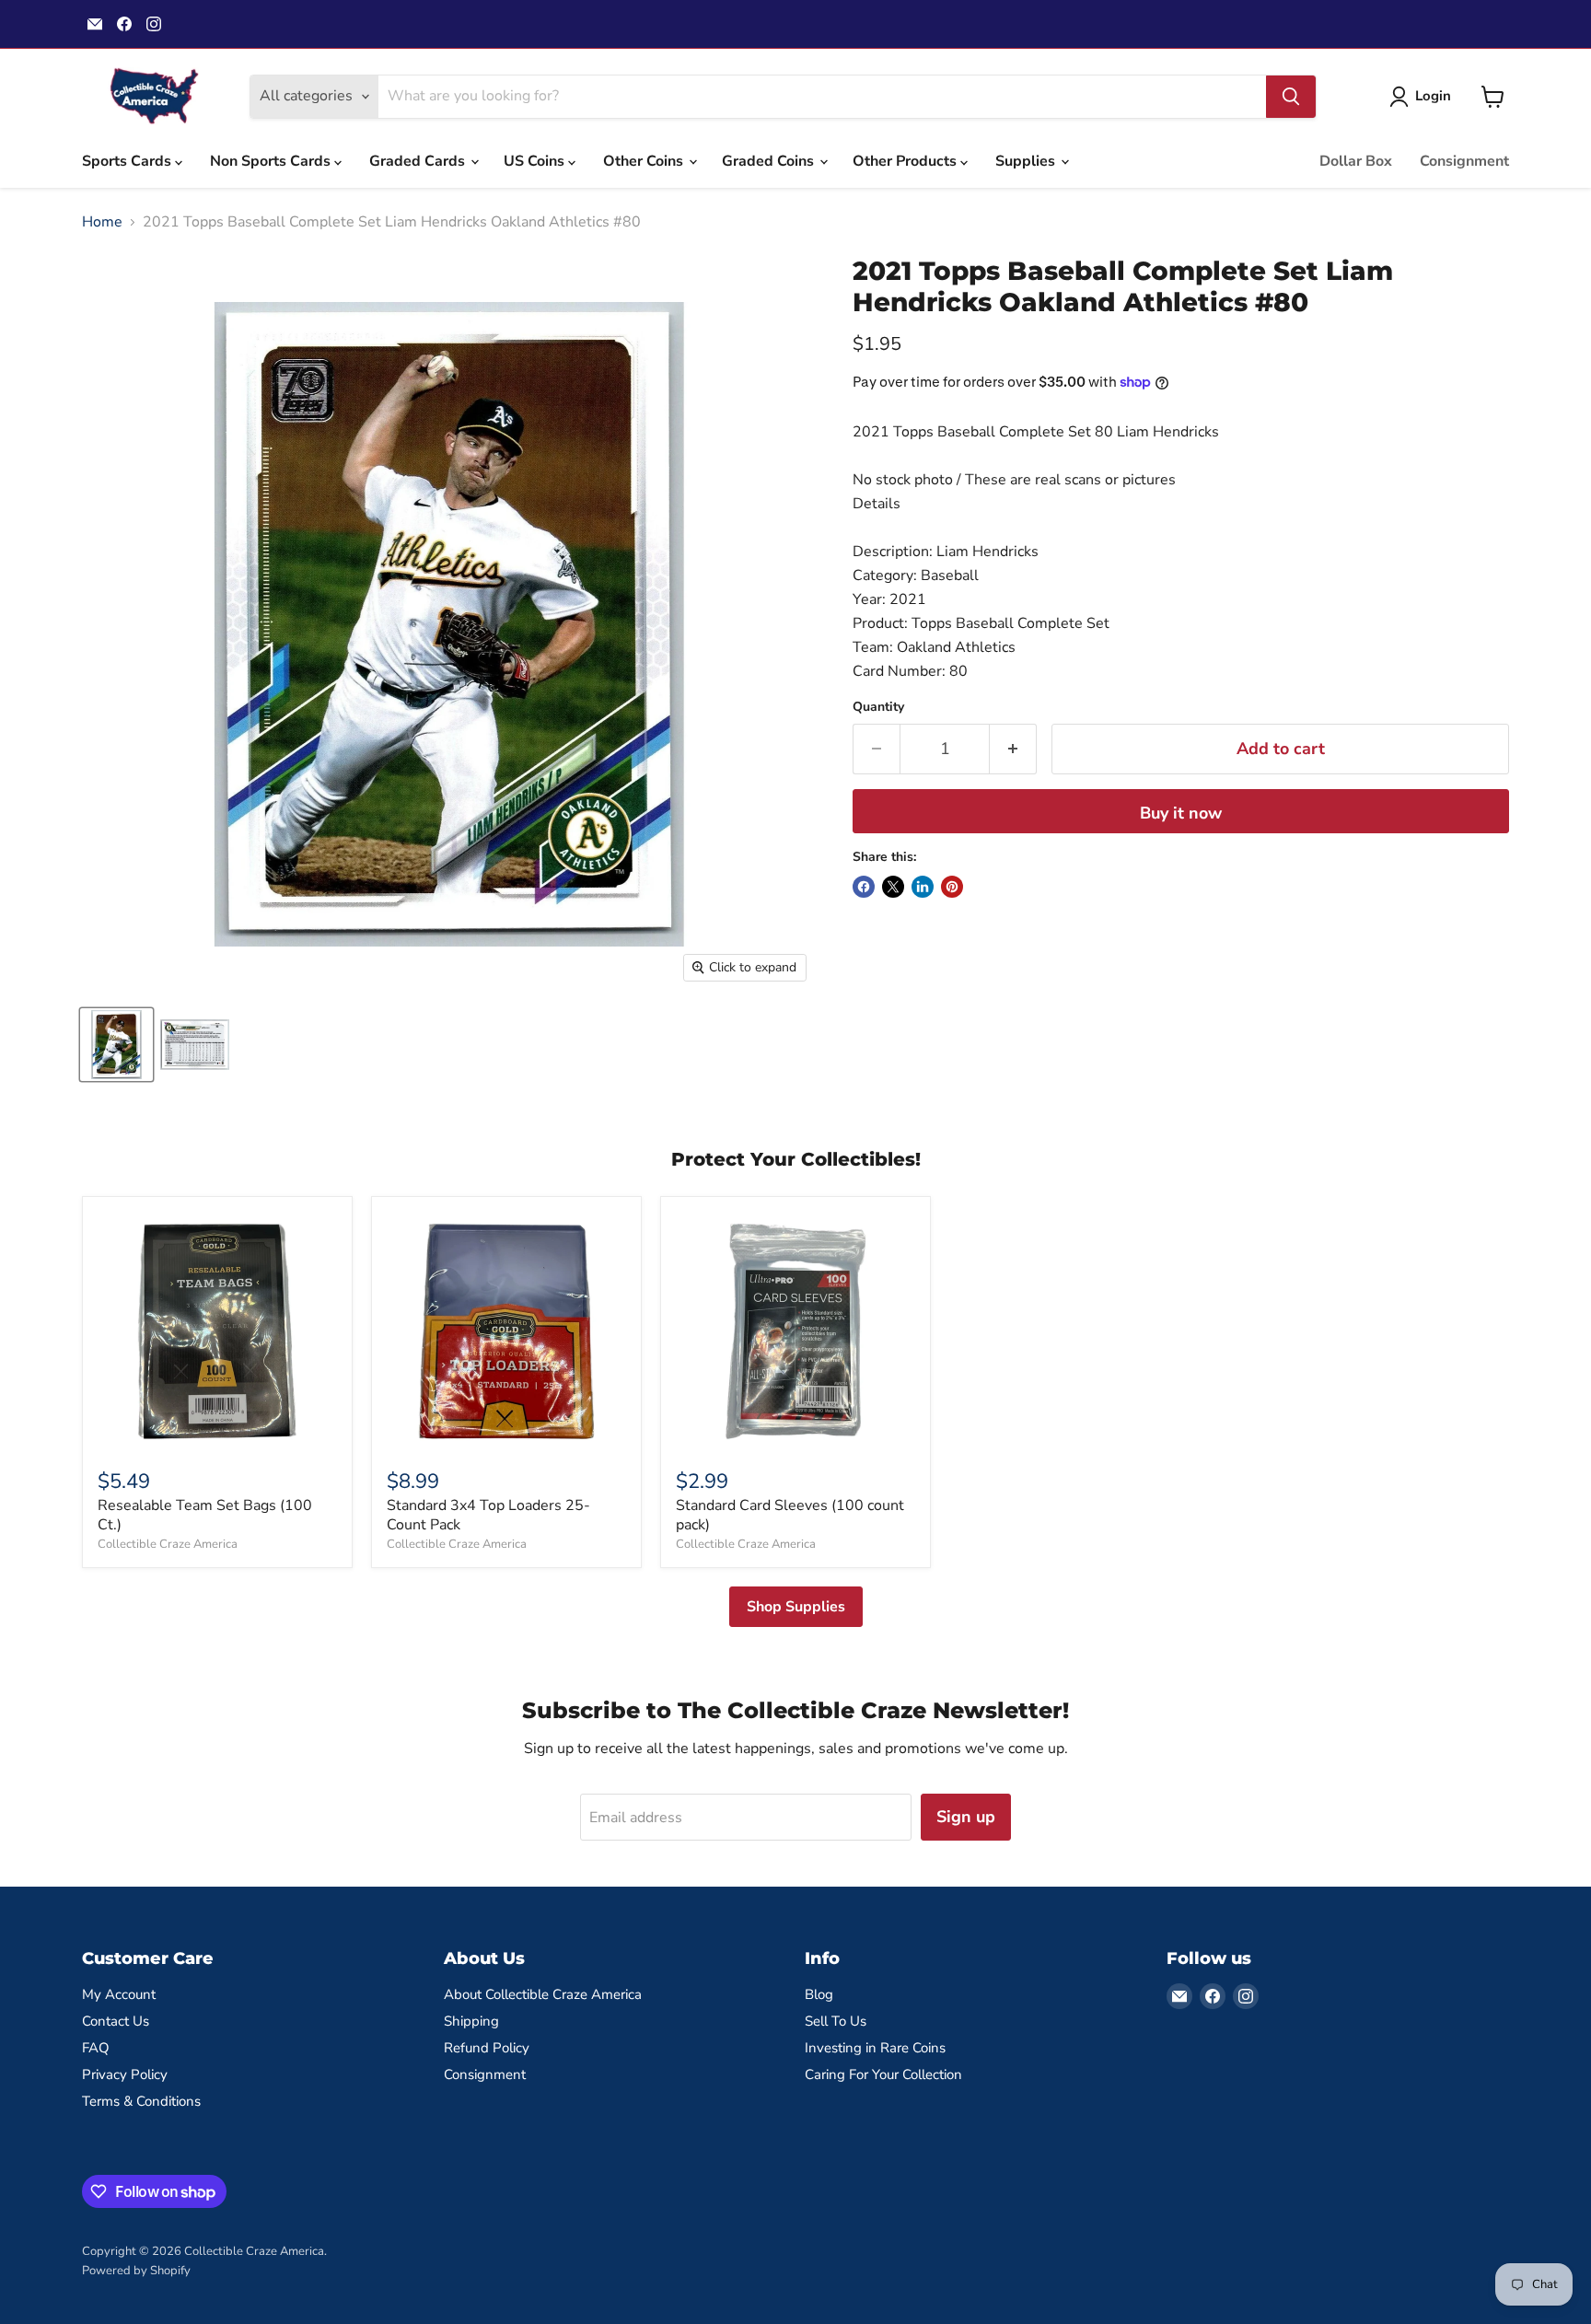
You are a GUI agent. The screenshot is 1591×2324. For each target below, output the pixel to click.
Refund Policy (487, 2048)
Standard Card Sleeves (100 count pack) (790, 1515)
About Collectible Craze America (543, 1994)
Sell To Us (836, 2021)
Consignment (1464, 161)
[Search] (1291, 97)
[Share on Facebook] (864, 887)
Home (102, 222)
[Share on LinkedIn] (923, 887)
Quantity (878, 707)
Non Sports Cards (272, 161)
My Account (119, 1994)
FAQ (96, 2048)
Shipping (471, 2021)
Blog (819, 1994)
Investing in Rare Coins (875, 2048)
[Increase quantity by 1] (1013, 749)
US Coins (536, 161)
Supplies (1027, 161)
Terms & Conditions (141, 2101)
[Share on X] (893, 887)
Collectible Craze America (168, 1544)
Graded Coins (770, 161)
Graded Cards (419, 161)
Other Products (906, 161)
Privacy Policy (125, 2074)
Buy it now (1181, 813)
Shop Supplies (796, 1607)
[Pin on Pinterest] (952, 887)
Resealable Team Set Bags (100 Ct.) (205, 1515)
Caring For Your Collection (883, 2074)
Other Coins (645, 161)
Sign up (966, 1817)
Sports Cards (128, 161)
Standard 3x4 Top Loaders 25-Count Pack (488, 1515)
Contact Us (116, 2021)
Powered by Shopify (136, 2271)
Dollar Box (1356, 161)
